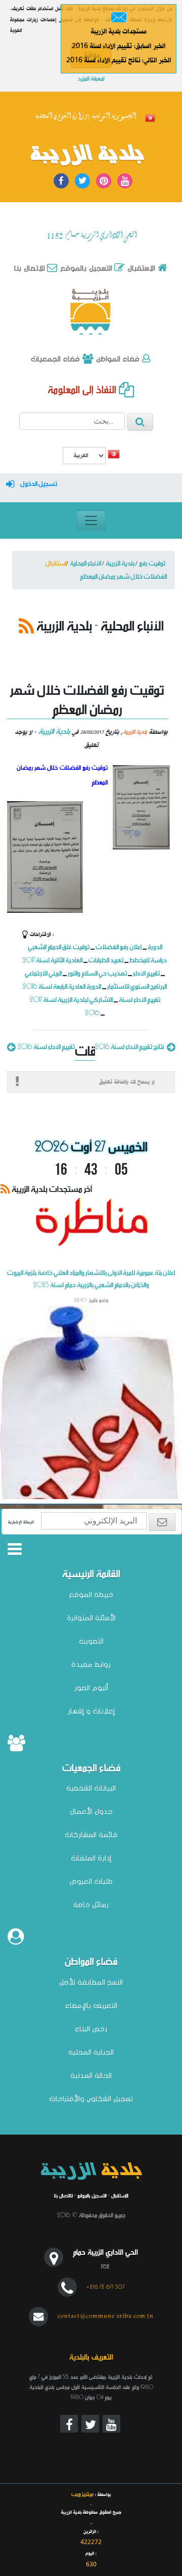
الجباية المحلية (91, 2052)
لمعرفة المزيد (91, 78)
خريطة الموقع (91, 1594)
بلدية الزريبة (87, 155)
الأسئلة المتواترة (91, 1618)
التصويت (91, 1641)
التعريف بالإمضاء (91, 2005)
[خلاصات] (26, 625)
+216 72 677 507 (106, 2287)
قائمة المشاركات (91, 1835)
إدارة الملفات (91, 1858)
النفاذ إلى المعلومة (83, 389)
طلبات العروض (91, 1881)
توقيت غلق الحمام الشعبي (59, 946)
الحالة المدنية (91, 2075)
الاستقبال (140, 268)
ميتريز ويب (82, 2494)
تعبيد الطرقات (106, 960)
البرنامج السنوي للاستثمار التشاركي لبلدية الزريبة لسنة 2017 (99, 993)
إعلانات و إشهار (91, 1711)
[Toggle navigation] (91, 520)
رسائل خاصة (91, 1905)
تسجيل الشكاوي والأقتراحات (91, 2099)
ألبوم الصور (91, 1688)
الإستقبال (120, 2195)
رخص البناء (91, 2029)
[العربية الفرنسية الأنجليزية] (84, 457)
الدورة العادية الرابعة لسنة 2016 (62, 986)
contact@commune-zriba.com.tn (106, 2316)
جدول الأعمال (91, 1811)
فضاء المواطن (117, 359)
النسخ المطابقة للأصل (91, 1982)
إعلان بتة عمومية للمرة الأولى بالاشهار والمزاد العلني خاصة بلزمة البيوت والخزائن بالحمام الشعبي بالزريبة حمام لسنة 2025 (91, 1299)
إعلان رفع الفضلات (119, 946)
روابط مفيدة (91, 1664)
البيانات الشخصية (91, 1788)
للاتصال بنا (63, 2195)
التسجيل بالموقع (85, 268)
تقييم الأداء (146, 973)
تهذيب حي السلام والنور (97, 973)
